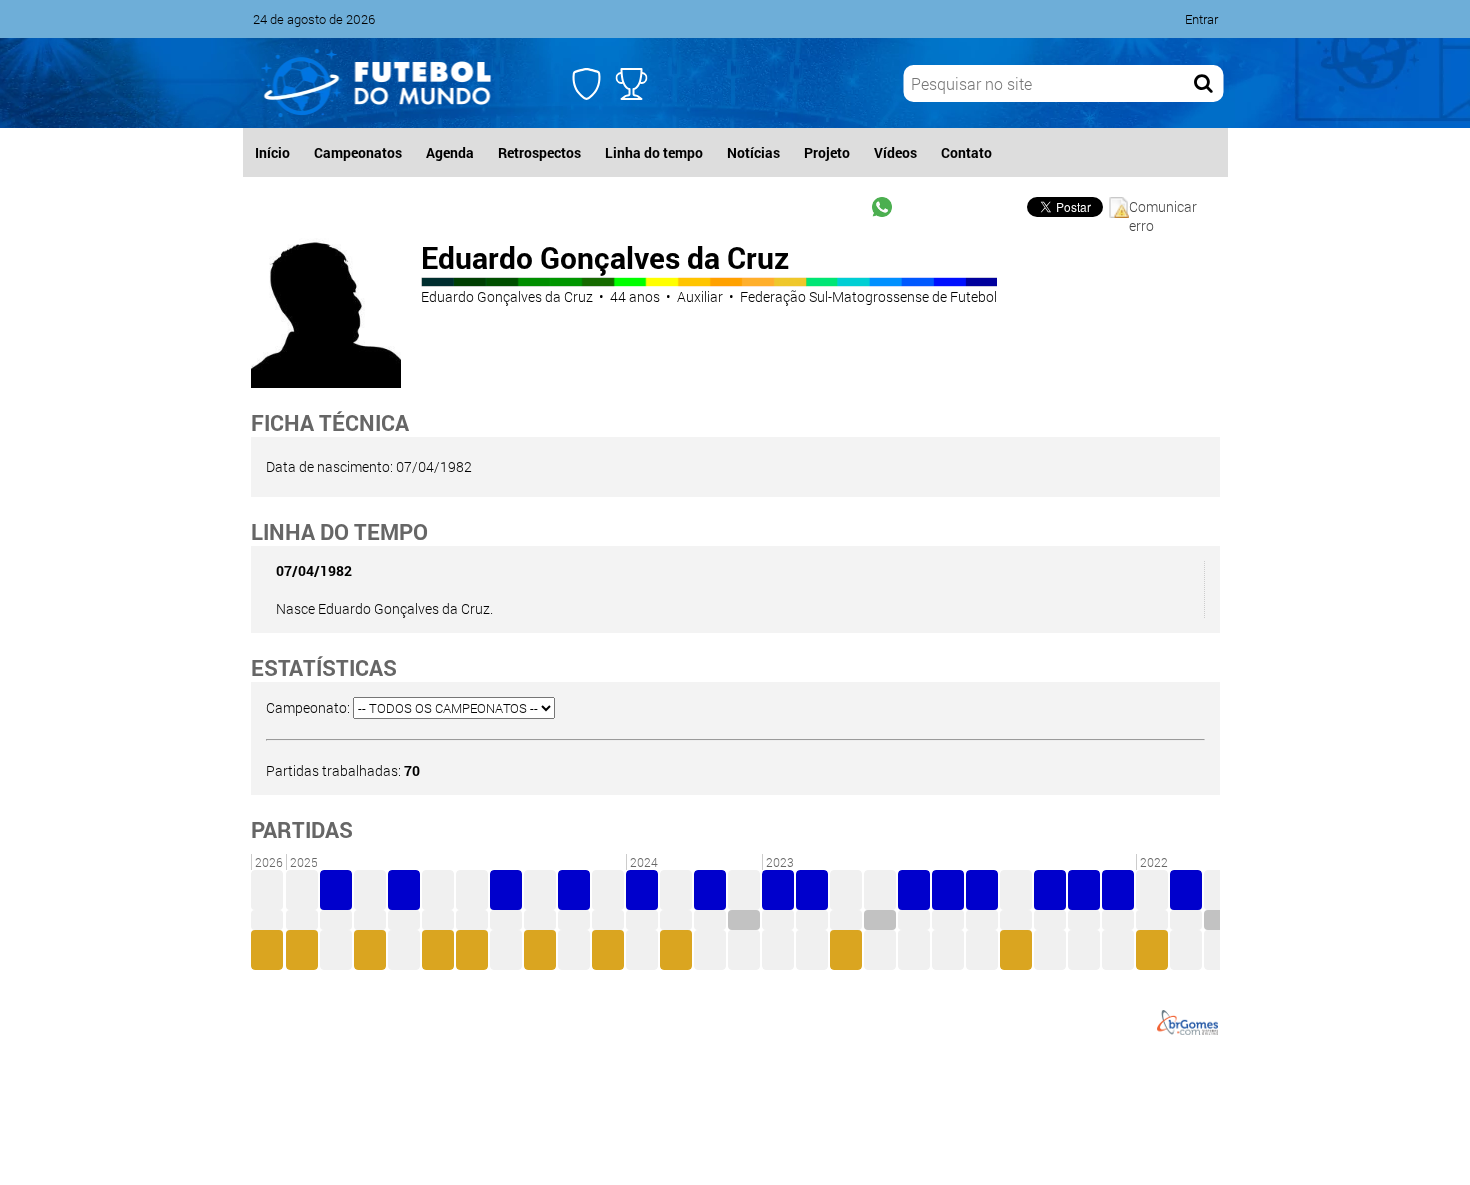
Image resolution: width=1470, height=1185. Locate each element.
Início (272, 152)
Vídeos (895, 152)
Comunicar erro (1163, 207)
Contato (966, 152)
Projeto (827, 152)
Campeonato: (308, 707)
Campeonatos (358, 152)
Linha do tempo (654, 152)
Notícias (753, 152)
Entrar (1201, 19)
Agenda (450, 152)
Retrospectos (539, 152)
